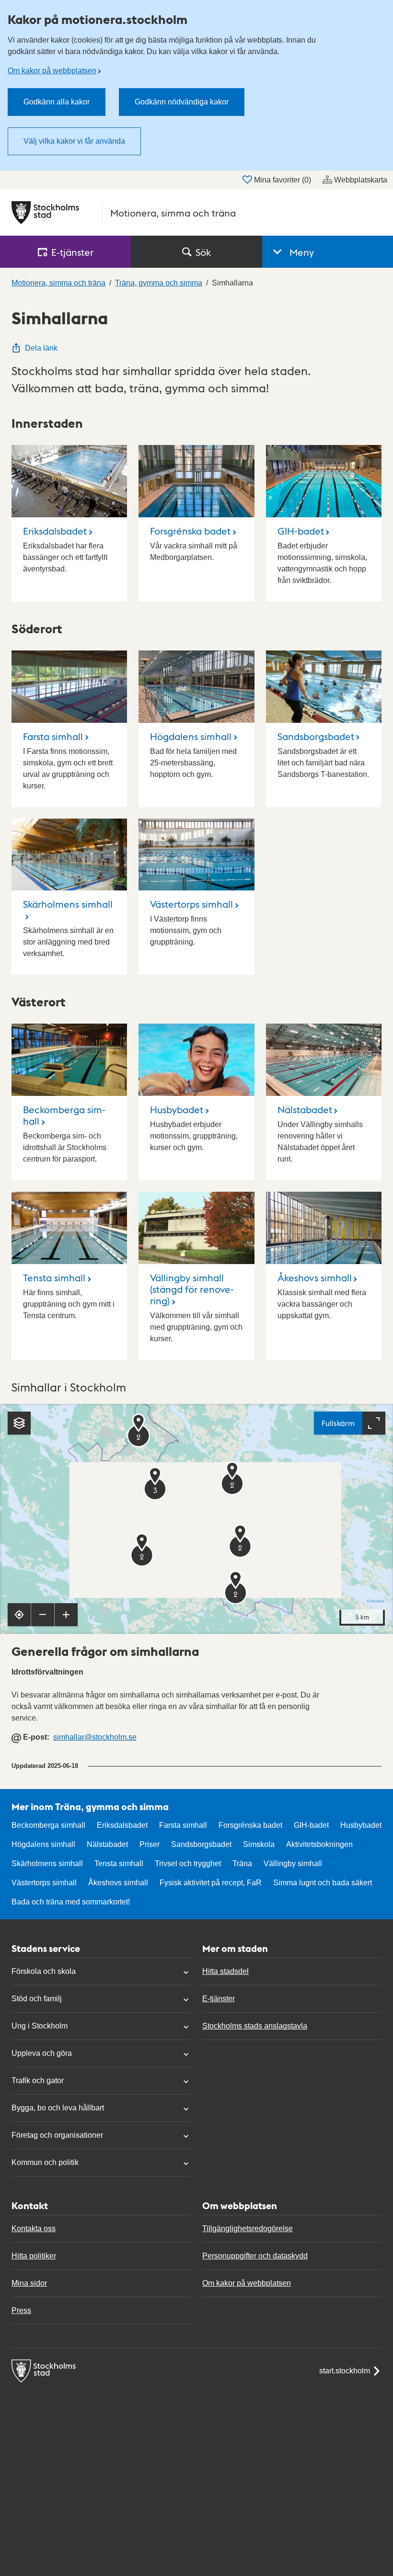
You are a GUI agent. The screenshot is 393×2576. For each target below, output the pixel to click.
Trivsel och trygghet (188, 1864)
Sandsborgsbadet (316, 736)
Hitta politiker (34, 2256)
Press (21, 2310)
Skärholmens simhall (68, 904)
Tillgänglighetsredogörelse (248, 2228)
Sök (203, 252)
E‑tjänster (72, 252)
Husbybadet (177, 1109)
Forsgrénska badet (190, 531)
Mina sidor (29, 2283)
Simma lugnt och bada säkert (323, 1883)
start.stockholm (345, 2371)
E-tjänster (219, 1999)
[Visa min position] (19, 1615)
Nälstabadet (305, 1109)
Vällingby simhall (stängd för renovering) (192, 1289)
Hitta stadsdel (225, 1971)
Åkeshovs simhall (315, 1277)
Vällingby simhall (293, 1864)
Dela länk (41, 348)
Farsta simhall (53, 736)
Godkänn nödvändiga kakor (182, 102)
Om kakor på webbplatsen (52, 71)
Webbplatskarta (361, 180)
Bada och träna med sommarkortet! (71, 1902)
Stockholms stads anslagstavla (255, 2026)
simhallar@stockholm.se (95, 1737)
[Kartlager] (19, 1423)
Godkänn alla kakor (57, 102)
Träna (242, 1864)
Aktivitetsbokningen (319, 1844)
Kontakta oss (34, 2228)
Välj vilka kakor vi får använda (74, 141)
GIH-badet (301, 531)
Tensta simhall (54, 1277)
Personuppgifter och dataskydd (255, 2256)
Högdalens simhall (191, 736)
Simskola (259, 1844)
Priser (150, 1844)
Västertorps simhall (191, 904)
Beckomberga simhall (64, 1115)
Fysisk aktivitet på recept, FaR (211, 1883)
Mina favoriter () (283, 180)
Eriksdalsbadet (55, 531)
